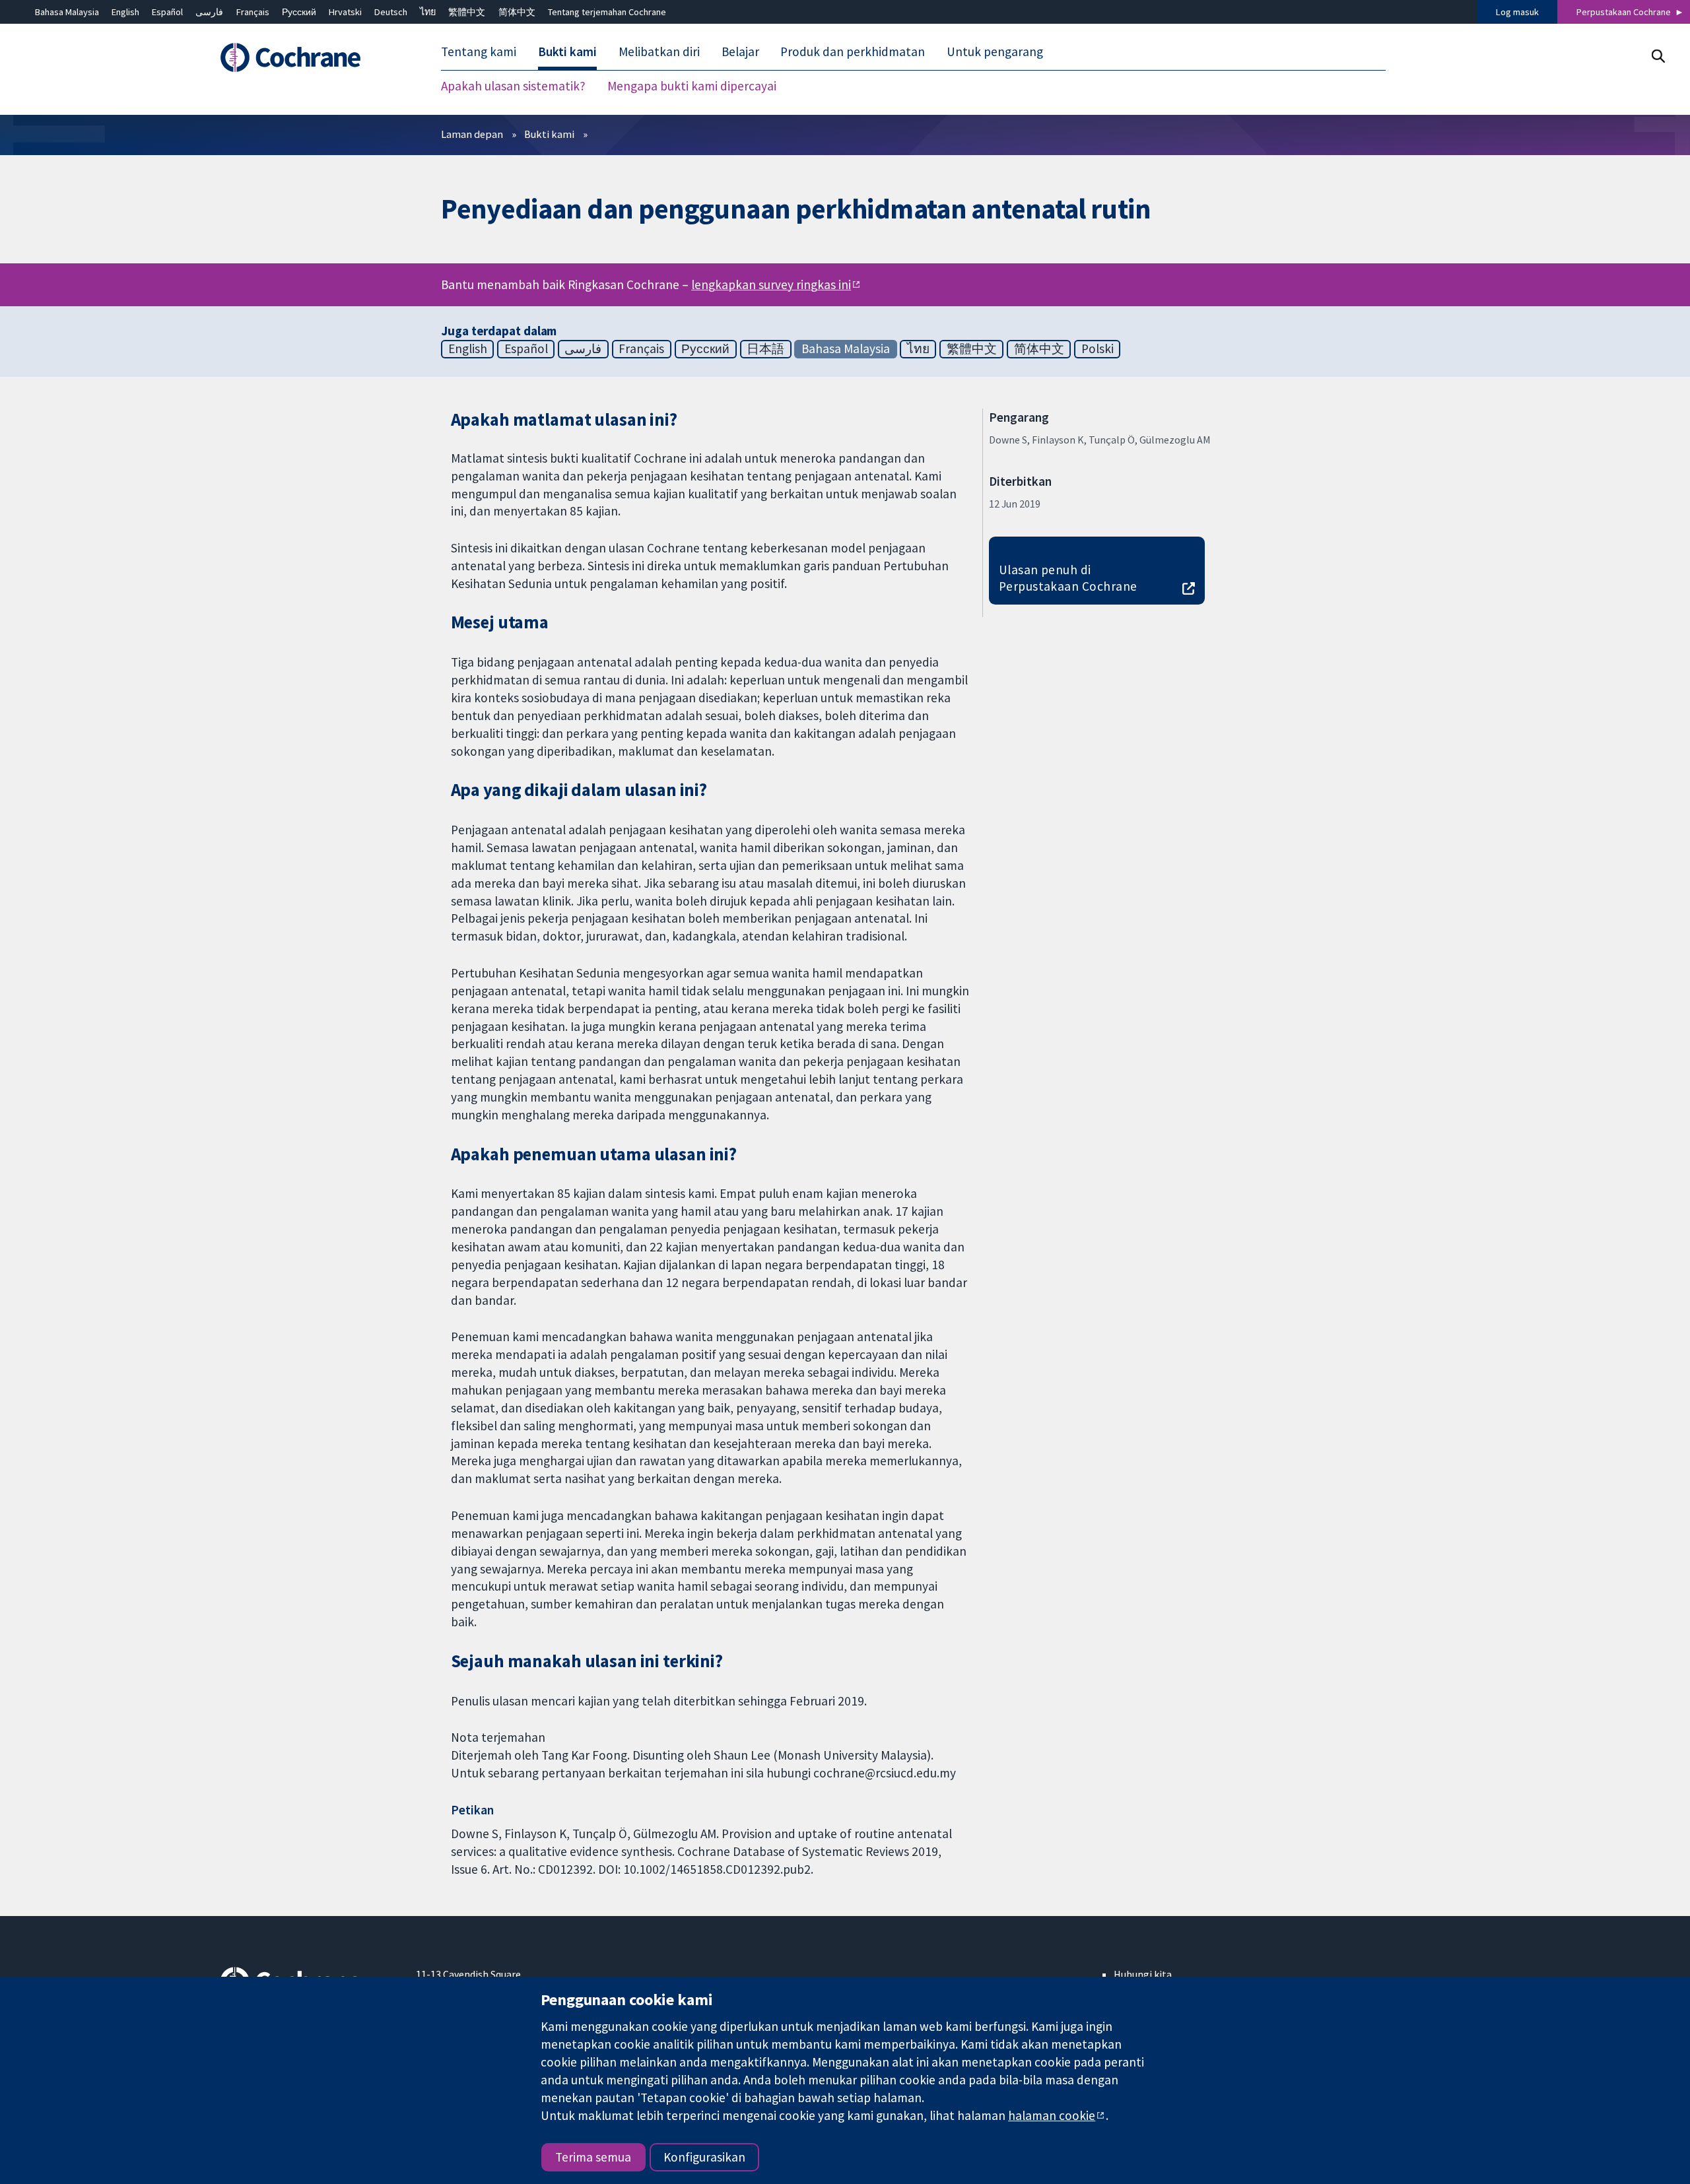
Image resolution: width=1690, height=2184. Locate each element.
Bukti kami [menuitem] (567, 51)
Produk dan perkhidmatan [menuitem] (853, 51)
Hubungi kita (1143, 1974)
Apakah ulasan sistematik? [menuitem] (513, 86)
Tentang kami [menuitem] (479, 51)
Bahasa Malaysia (67, 12)
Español (167, 12)
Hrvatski (345, 12)
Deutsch (391, 12)
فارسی (209, 12)
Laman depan (472, 134)
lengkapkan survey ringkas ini (771, 284)
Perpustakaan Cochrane (1624, 12)
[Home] (309, 57)
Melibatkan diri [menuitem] (659, 51)
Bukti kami (549, 134)
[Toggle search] (1658, 56)
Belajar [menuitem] (740, 51)
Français (253, 12)
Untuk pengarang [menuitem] (995, 51)
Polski (1098, 348)
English (125, 12)
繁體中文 (467, 12)
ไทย (428, 12)
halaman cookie (1052, 2115)
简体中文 (517, 12)
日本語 (765, 348)
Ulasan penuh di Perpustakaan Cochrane (1068, 578)
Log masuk (1517, 12)
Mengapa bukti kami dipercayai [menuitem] (692, 86)
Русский (299, 12)
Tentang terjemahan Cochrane (607, 12)
